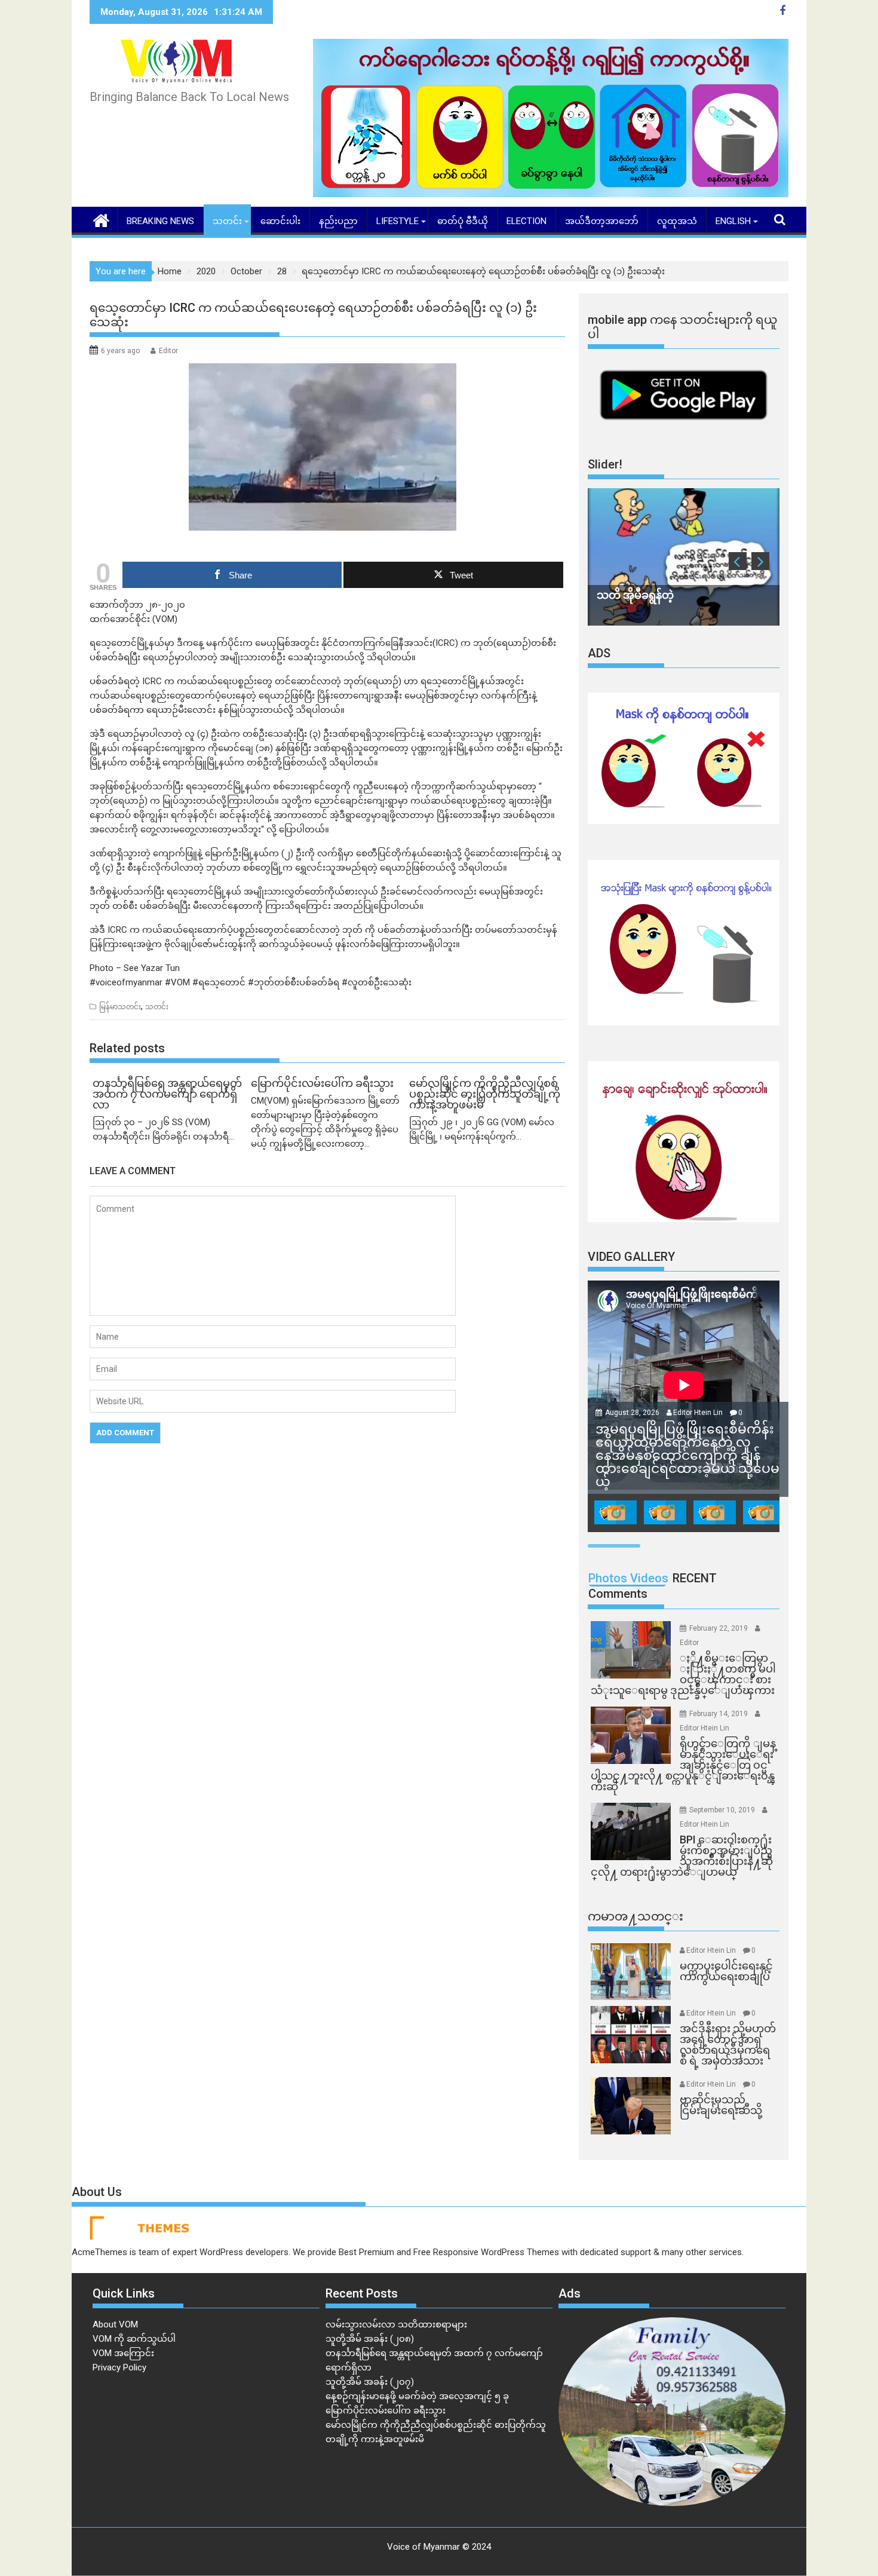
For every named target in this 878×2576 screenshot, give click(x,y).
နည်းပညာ (338, 221)
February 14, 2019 (719, 1714)
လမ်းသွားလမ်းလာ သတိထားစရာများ (396, 2324)
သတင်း (227, 221)
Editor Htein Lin (698, 1413)
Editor (168, 351)
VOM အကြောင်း (123, 2353)
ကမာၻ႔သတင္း (636, 1916)
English (733, 221)
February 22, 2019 (719, 1628)
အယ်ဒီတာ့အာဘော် (602, 221)
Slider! (605, 464)
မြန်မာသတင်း (120, 1007)
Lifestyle (397, 221)
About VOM (115, 2324)
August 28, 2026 (633, 1413)
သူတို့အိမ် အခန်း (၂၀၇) (370, 2382)
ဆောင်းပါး (280, 221)
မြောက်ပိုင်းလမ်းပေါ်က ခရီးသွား (386, 2410)
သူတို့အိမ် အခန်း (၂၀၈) (370, 2339)
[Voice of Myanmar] (101, 219)
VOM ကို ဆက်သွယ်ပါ (134, 2339)
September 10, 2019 (723, 1810)
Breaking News (160, 221)
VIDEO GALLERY (631, 1257)
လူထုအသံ (677, 221)
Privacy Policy (119, 2367)
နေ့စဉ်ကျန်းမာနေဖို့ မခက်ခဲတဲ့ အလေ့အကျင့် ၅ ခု (417, 2396)
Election (527, 221)
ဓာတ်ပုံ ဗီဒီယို (463, 221)
